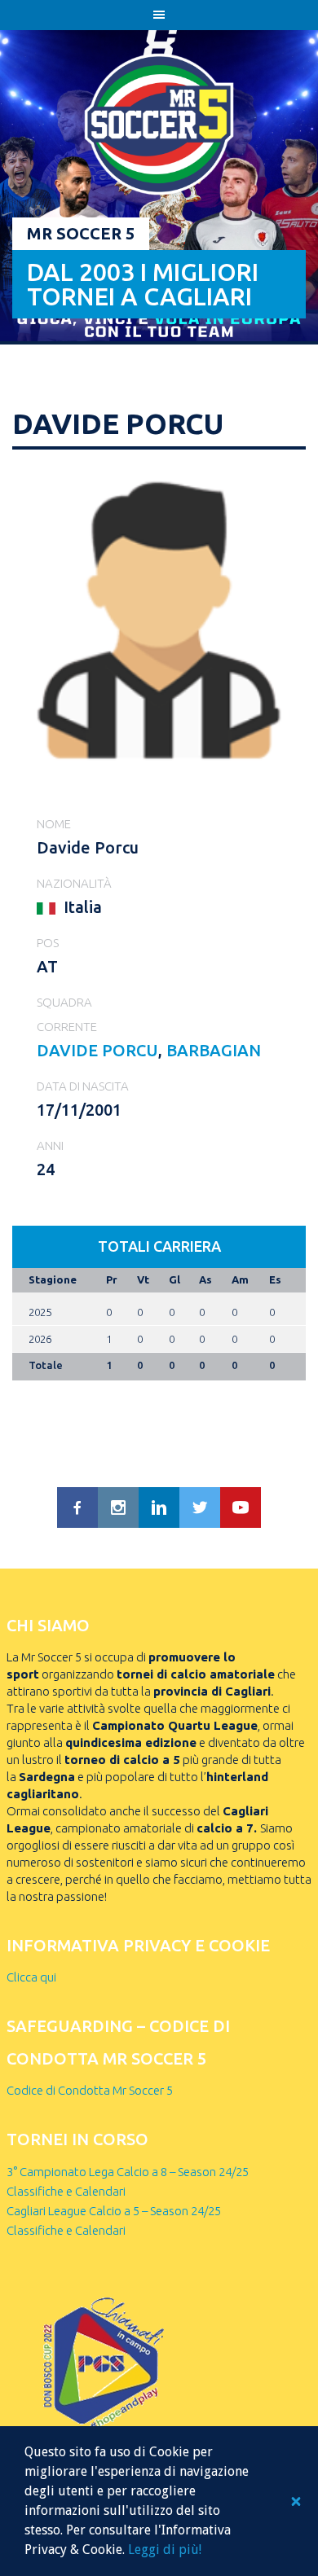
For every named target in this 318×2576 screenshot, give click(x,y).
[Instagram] (118, 1507)
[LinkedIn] (159, 1507)
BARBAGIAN (214, 1050)
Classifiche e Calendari (66, 2191)
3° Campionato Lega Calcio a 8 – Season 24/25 (128, 2172)
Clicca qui (31, 1977)
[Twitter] (200, 1507)
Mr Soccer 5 (81, 233)
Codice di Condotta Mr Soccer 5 (90, 2090)
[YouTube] (241, 1507)
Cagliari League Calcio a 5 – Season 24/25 (114, 2211)
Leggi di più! (165, 2550)
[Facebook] (77, 1507)
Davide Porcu (97, 1050)
